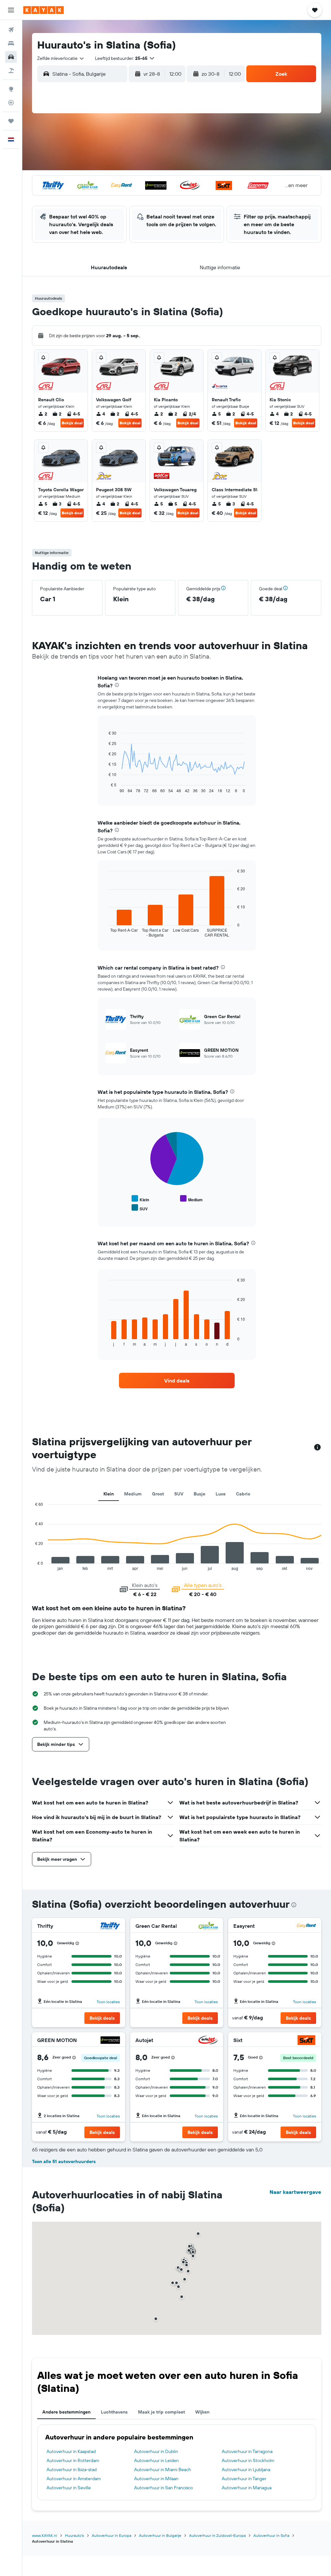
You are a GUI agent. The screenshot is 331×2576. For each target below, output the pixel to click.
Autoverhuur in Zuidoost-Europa (217, 2535)
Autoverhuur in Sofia (271, 2535)
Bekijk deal (72, 423)
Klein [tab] (109, 1494)
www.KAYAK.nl (45, 2535)
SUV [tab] (179, 1494)
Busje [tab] (199, 1494)
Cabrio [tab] (243, 1494)
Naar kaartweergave (295, 2192)
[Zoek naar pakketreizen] (11, 71)
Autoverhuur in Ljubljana (246, 2470)
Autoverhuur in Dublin (156, 2451)
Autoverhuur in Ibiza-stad (72, 2470)
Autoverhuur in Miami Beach (163, 2470)
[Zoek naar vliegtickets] (11, 30)
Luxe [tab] (221, 1494)
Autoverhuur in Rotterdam (73, 2460)
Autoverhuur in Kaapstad (71, 2451)
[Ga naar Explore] (11, 89)
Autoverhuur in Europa (112, 2535)
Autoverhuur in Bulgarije (160, 2535)
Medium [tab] (133, 1494)
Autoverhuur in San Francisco (164, 2488)
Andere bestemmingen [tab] (66, 2412)
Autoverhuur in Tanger (244, 2479)
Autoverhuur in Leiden (156, 2460)
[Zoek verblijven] (11, 43)
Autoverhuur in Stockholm (248, 2460)
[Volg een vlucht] (11, 103)
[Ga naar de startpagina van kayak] (43, 10)
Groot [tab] (158, 1494)
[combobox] (61, 58)
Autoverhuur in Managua (247, 2488)
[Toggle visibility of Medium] (191, 1199)
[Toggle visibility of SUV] (140, 1208)
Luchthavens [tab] (114, 2412)
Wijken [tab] (202, 2412)
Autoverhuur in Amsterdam (74, 2479)
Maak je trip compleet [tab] (161, 2412)
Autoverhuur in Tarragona (247, 2451)
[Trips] (11, 121)
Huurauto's (75, 2535)
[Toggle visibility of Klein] (140, 1199)
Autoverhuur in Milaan (156, 2479)
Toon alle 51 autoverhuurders (64, 2161)
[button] (11, 10)
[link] (177, 1381)
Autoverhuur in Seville (69, 2488)
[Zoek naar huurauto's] (11, 57)
